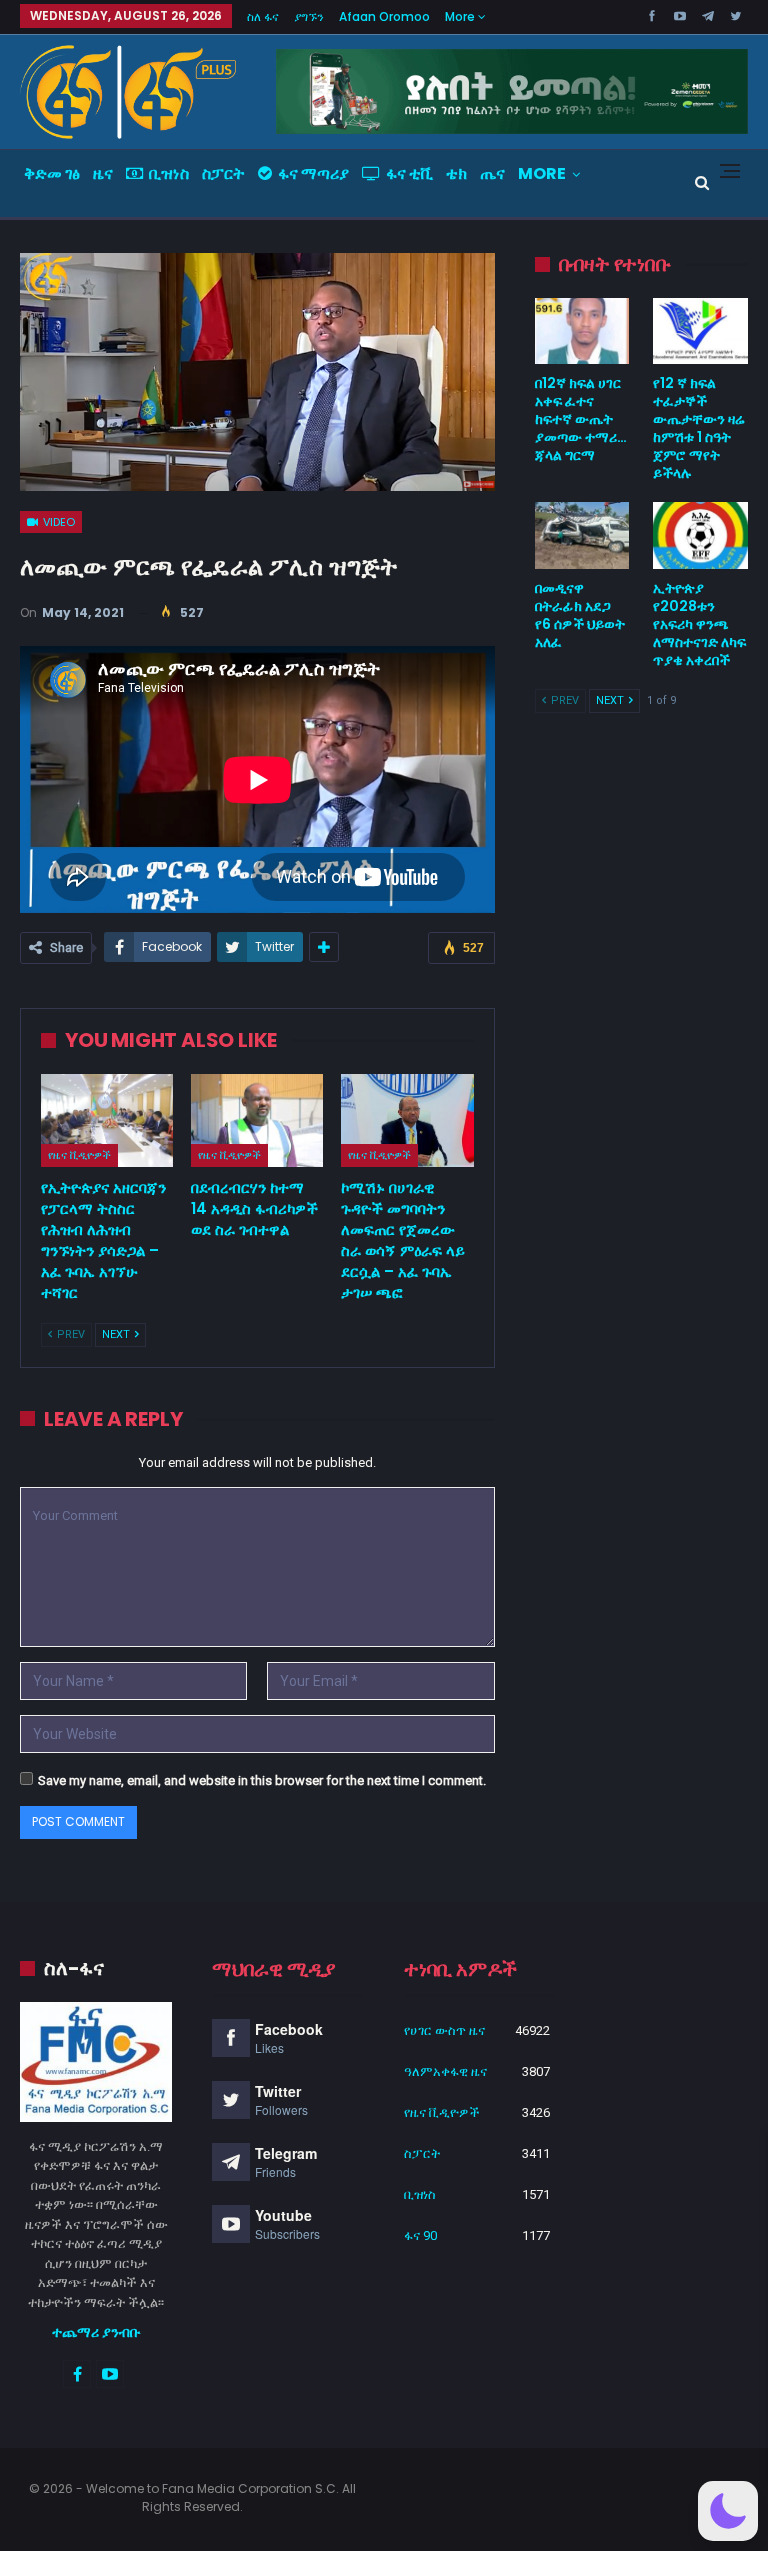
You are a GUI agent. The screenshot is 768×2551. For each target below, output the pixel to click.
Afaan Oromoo (384, 16)
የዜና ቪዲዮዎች (79, 1155)
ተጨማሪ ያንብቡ (96, 2332)
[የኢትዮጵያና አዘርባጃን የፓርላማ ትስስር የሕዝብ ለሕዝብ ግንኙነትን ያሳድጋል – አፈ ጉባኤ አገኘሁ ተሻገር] (107, 1120)
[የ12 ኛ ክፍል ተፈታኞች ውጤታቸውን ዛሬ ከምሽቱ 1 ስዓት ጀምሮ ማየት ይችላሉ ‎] (700, 331)
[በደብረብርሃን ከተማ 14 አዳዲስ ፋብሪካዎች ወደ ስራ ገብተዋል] (257, 1120)
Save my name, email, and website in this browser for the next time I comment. (262, 1780)
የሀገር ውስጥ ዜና (444, 2030)
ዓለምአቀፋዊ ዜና (445, 2071)
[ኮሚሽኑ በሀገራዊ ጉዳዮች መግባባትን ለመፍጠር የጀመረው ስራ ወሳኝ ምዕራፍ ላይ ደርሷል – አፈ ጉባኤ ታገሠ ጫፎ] (407, 1120)
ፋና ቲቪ (409, 173)
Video (57, 522)
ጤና (492, 173)
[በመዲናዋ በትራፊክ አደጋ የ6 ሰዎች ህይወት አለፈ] (582, 535)
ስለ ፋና (263, 16)
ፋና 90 (420, 2235)
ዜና (103, 173)
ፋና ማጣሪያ (313, 173)
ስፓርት (223, 173)
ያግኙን (309, 16)
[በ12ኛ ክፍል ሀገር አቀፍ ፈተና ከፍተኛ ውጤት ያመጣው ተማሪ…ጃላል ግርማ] (582, 331)
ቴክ (456, 173)
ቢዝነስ (169, 173)
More (461, 16)
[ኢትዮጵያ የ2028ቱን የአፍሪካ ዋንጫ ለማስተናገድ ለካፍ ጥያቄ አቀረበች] (700, 535)
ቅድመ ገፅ (52, 173)
